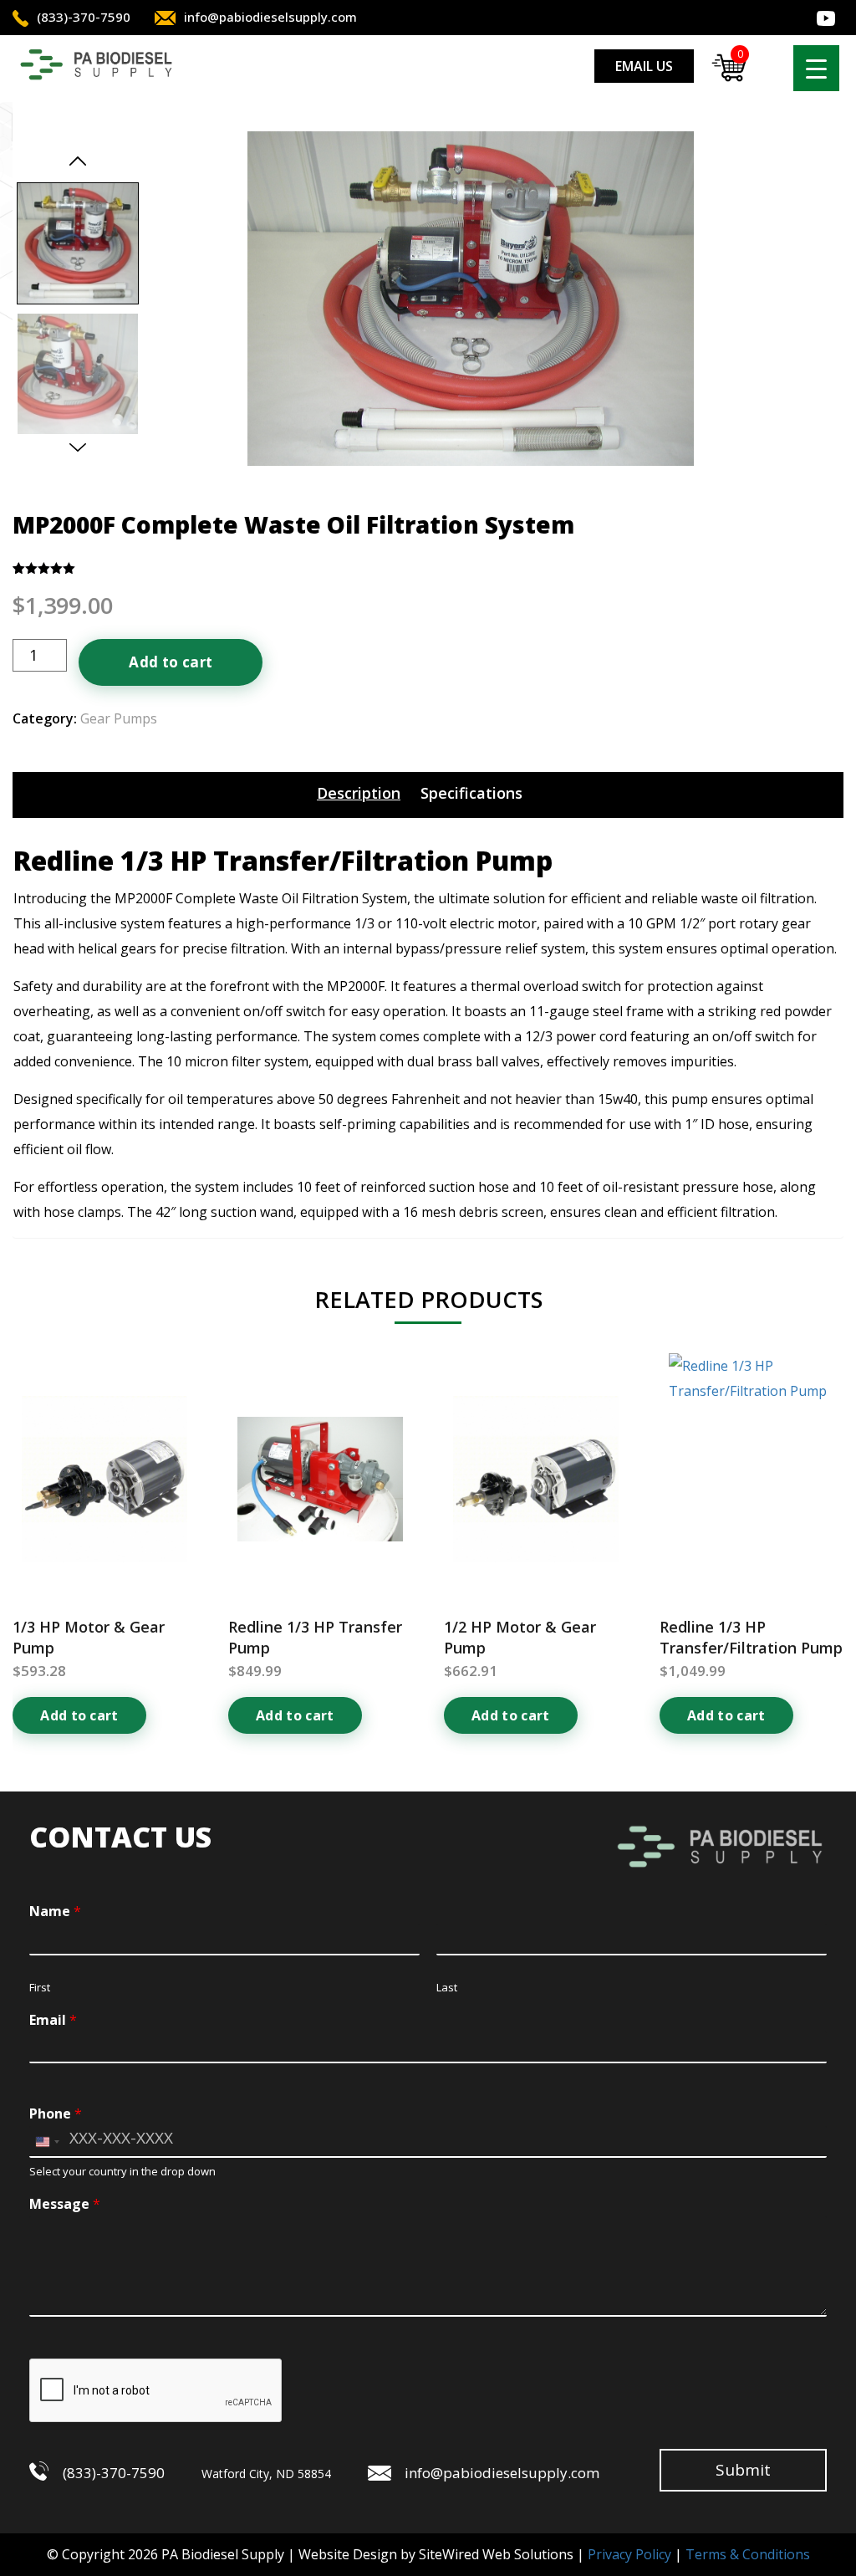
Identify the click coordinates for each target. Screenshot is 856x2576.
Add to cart (171, 662)
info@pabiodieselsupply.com (270, 17)
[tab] (359, 793)
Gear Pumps (119, 718)
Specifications (471, 793)
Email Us (644, 66)
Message (65, 2204)
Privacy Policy (629, 2554)
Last (447, 1988)
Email (53, 2020)
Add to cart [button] (79, 1715)
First (40, 1988)
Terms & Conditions (748, 2554)
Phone (56, 2114)
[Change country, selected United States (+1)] (47, 2142)
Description (359, 793)
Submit (743, 2470)
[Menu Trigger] (816, 68)
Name (55, 1912)
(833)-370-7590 (84, 17)
